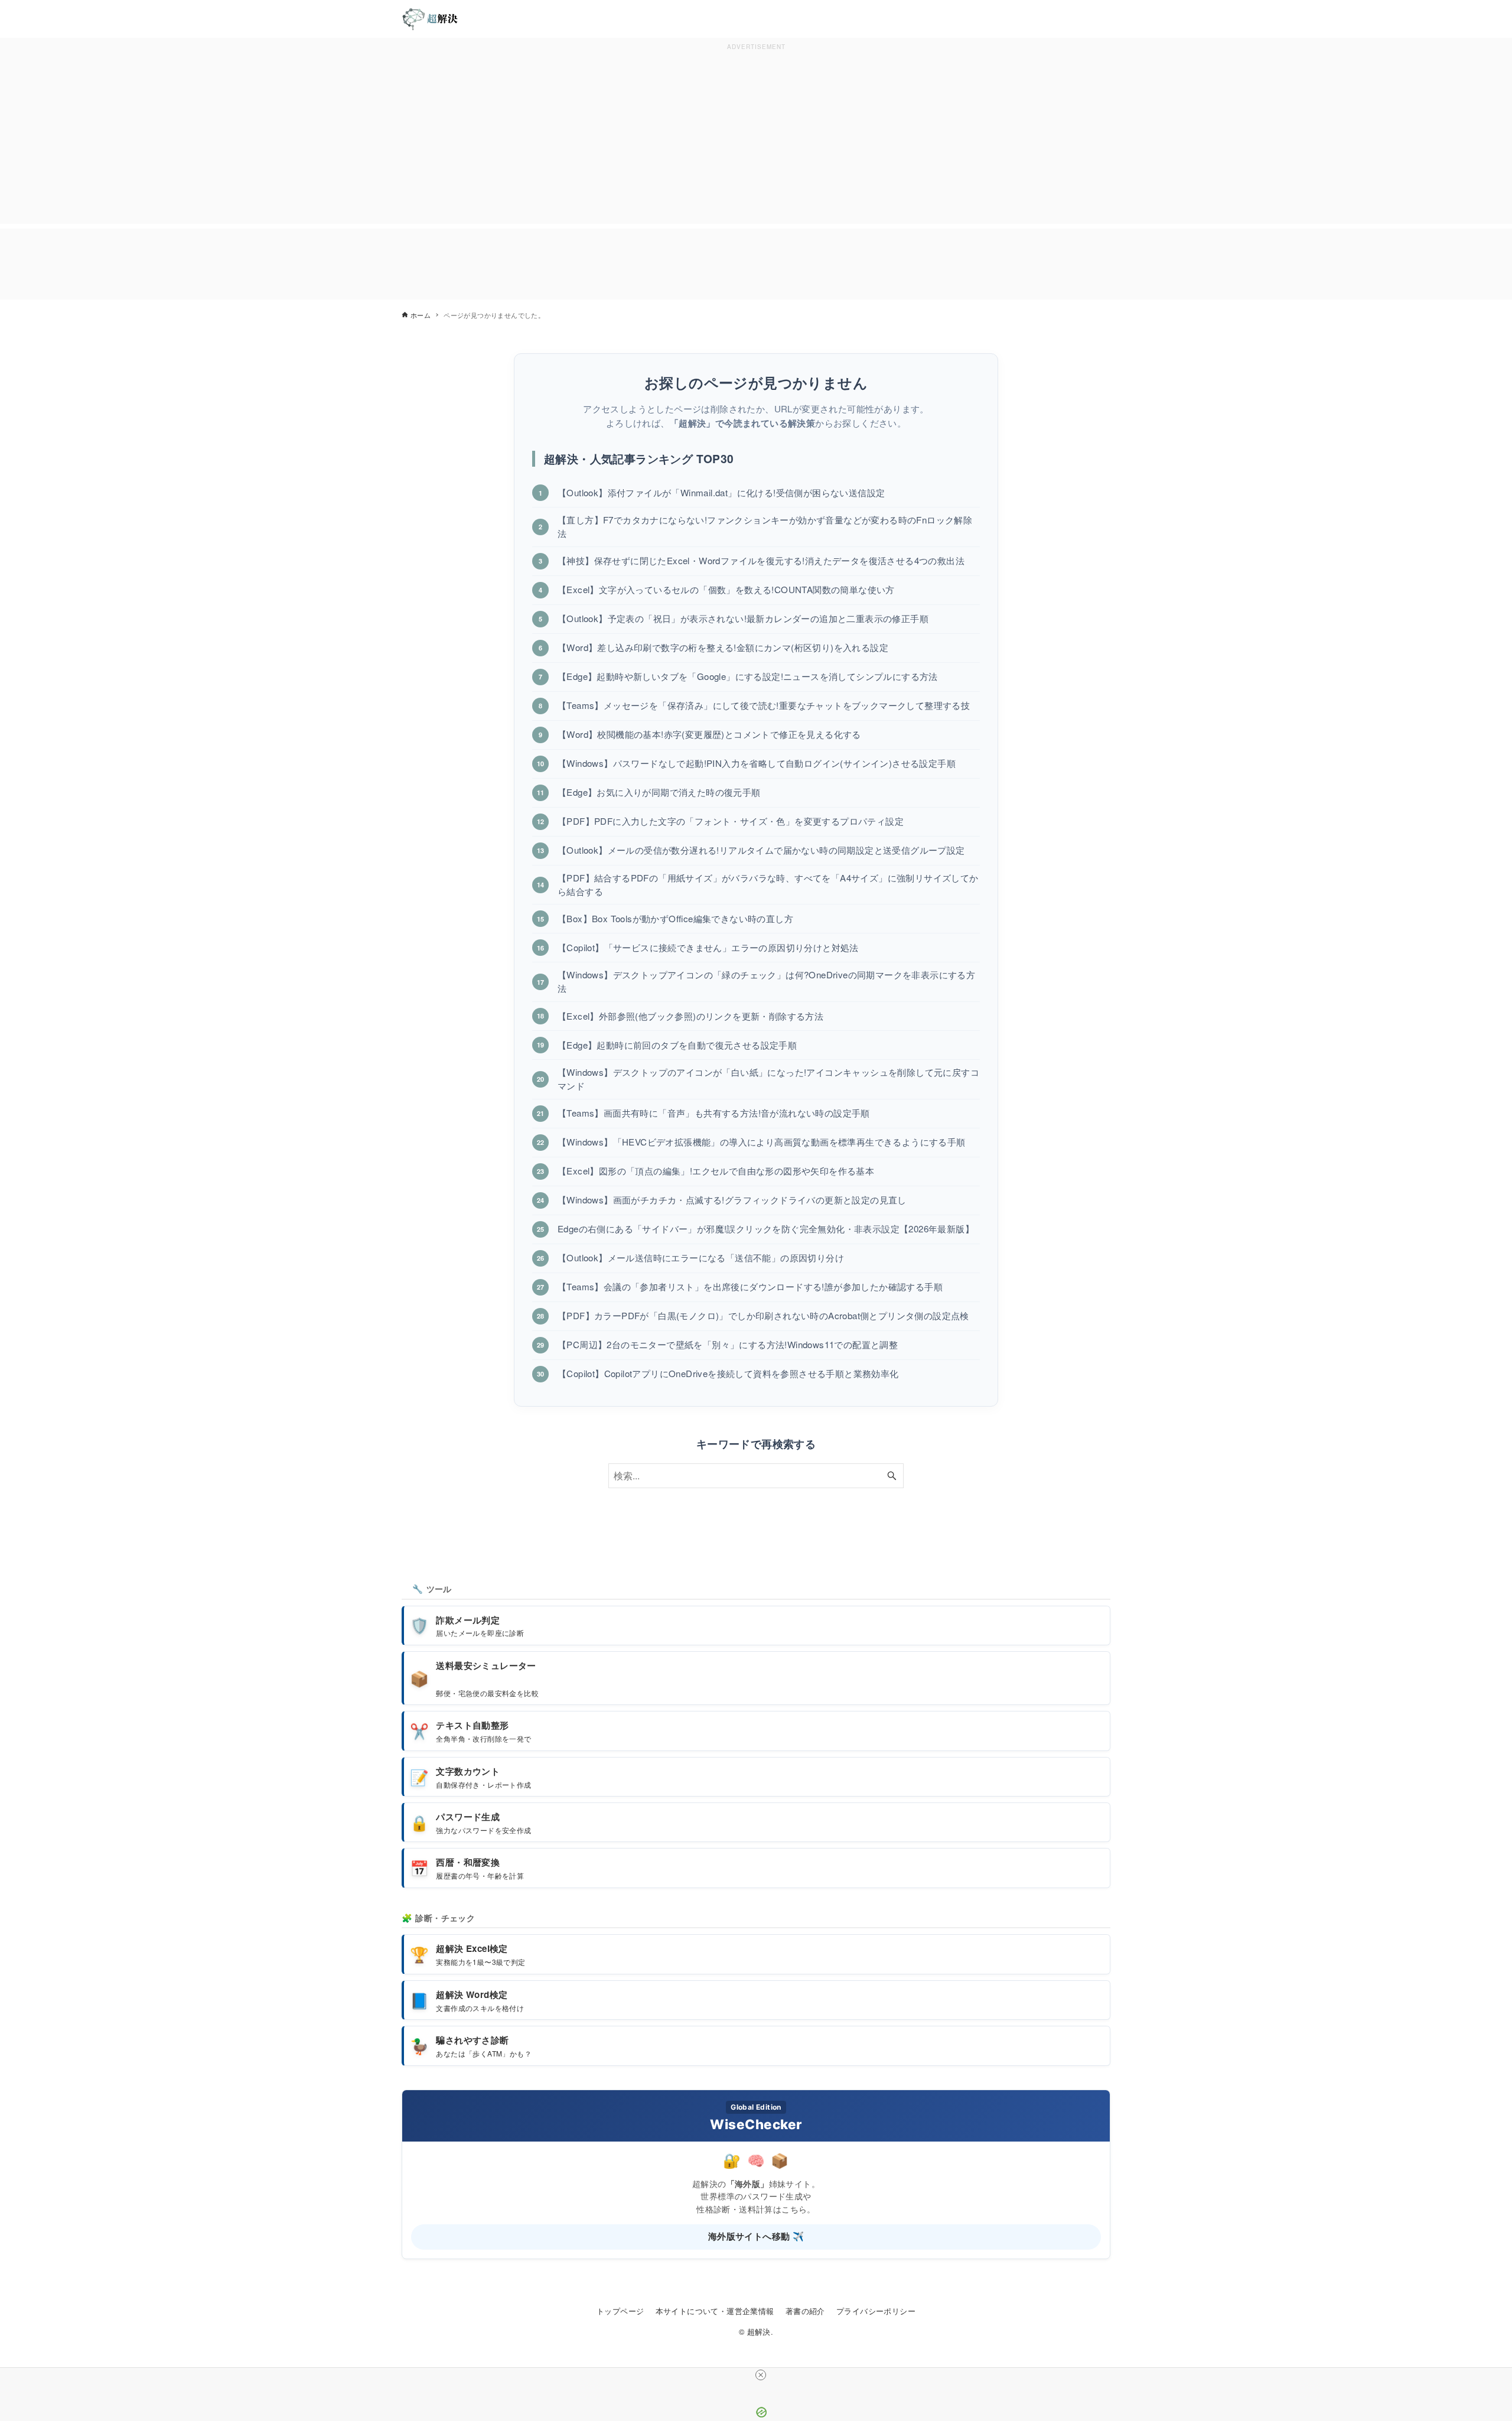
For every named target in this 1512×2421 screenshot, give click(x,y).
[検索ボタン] (892, 1476)
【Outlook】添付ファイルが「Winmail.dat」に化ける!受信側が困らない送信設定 (721, 492)
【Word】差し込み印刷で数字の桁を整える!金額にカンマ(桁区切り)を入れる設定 (723, 647)
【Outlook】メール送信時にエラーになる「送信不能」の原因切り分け (701, 1257)
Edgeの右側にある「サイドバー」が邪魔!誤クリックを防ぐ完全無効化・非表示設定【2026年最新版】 (766, 1229)
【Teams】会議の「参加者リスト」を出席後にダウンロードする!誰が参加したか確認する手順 (750, 1286)
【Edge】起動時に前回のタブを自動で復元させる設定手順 (677, 1045)
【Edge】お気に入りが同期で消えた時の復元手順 (659, 792)
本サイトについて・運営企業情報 (715, 2311)
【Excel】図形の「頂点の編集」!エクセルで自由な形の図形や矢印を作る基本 (716, 1171)
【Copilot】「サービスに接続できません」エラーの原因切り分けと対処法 (708, 947)
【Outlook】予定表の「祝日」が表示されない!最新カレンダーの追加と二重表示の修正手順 (743, 618)
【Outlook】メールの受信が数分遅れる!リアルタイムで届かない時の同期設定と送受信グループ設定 (761, 850)
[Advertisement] (756, 136)
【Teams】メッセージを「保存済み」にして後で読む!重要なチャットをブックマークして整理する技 (764, 705)
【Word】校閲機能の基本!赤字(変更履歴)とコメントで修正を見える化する (709, 734)
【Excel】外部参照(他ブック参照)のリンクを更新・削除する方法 (690, 1016)
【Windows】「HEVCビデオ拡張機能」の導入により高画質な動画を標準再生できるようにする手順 (762, 1142)
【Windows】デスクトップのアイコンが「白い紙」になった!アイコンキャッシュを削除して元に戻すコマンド (768, 1079)
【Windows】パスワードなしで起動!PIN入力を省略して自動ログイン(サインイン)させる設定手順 (757, 763)
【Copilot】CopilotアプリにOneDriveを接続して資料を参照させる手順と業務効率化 (728, 1373)
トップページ (620, 2311)
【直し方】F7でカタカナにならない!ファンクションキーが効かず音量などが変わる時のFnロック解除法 (765, 526)
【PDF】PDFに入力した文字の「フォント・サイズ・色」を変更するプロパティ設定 (731, 821)
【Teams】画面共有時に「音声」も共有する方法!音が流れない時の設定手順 (714, 1113)
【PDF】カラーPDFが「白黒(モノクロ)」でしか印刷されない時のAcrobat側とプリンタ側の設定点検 (763, 1315)
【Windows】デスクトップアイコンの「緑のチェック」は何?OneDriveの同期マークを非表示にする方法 (766, 981)
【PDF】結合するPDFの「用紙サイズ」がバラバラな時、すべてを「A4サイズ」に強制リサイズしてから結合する (768, 884)
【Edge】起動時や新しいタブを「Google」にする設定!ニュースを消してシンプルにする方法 (748, 676)
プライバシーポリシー (876, 2311)
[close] (761, 2375)
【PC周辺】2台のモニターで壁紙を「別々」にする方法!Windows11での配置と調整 (728, 1344)
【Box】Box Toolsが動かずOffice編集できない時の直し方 (675, 918)
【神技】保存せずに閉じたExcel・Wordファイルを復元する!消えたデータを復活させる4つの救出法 (761, 560)
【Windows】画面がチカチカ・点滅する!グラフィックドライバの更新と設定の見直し (732, 1200)
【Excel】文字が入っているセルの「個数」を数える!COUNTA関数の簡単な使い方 (726, 589)
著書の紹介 (805, 2311)
